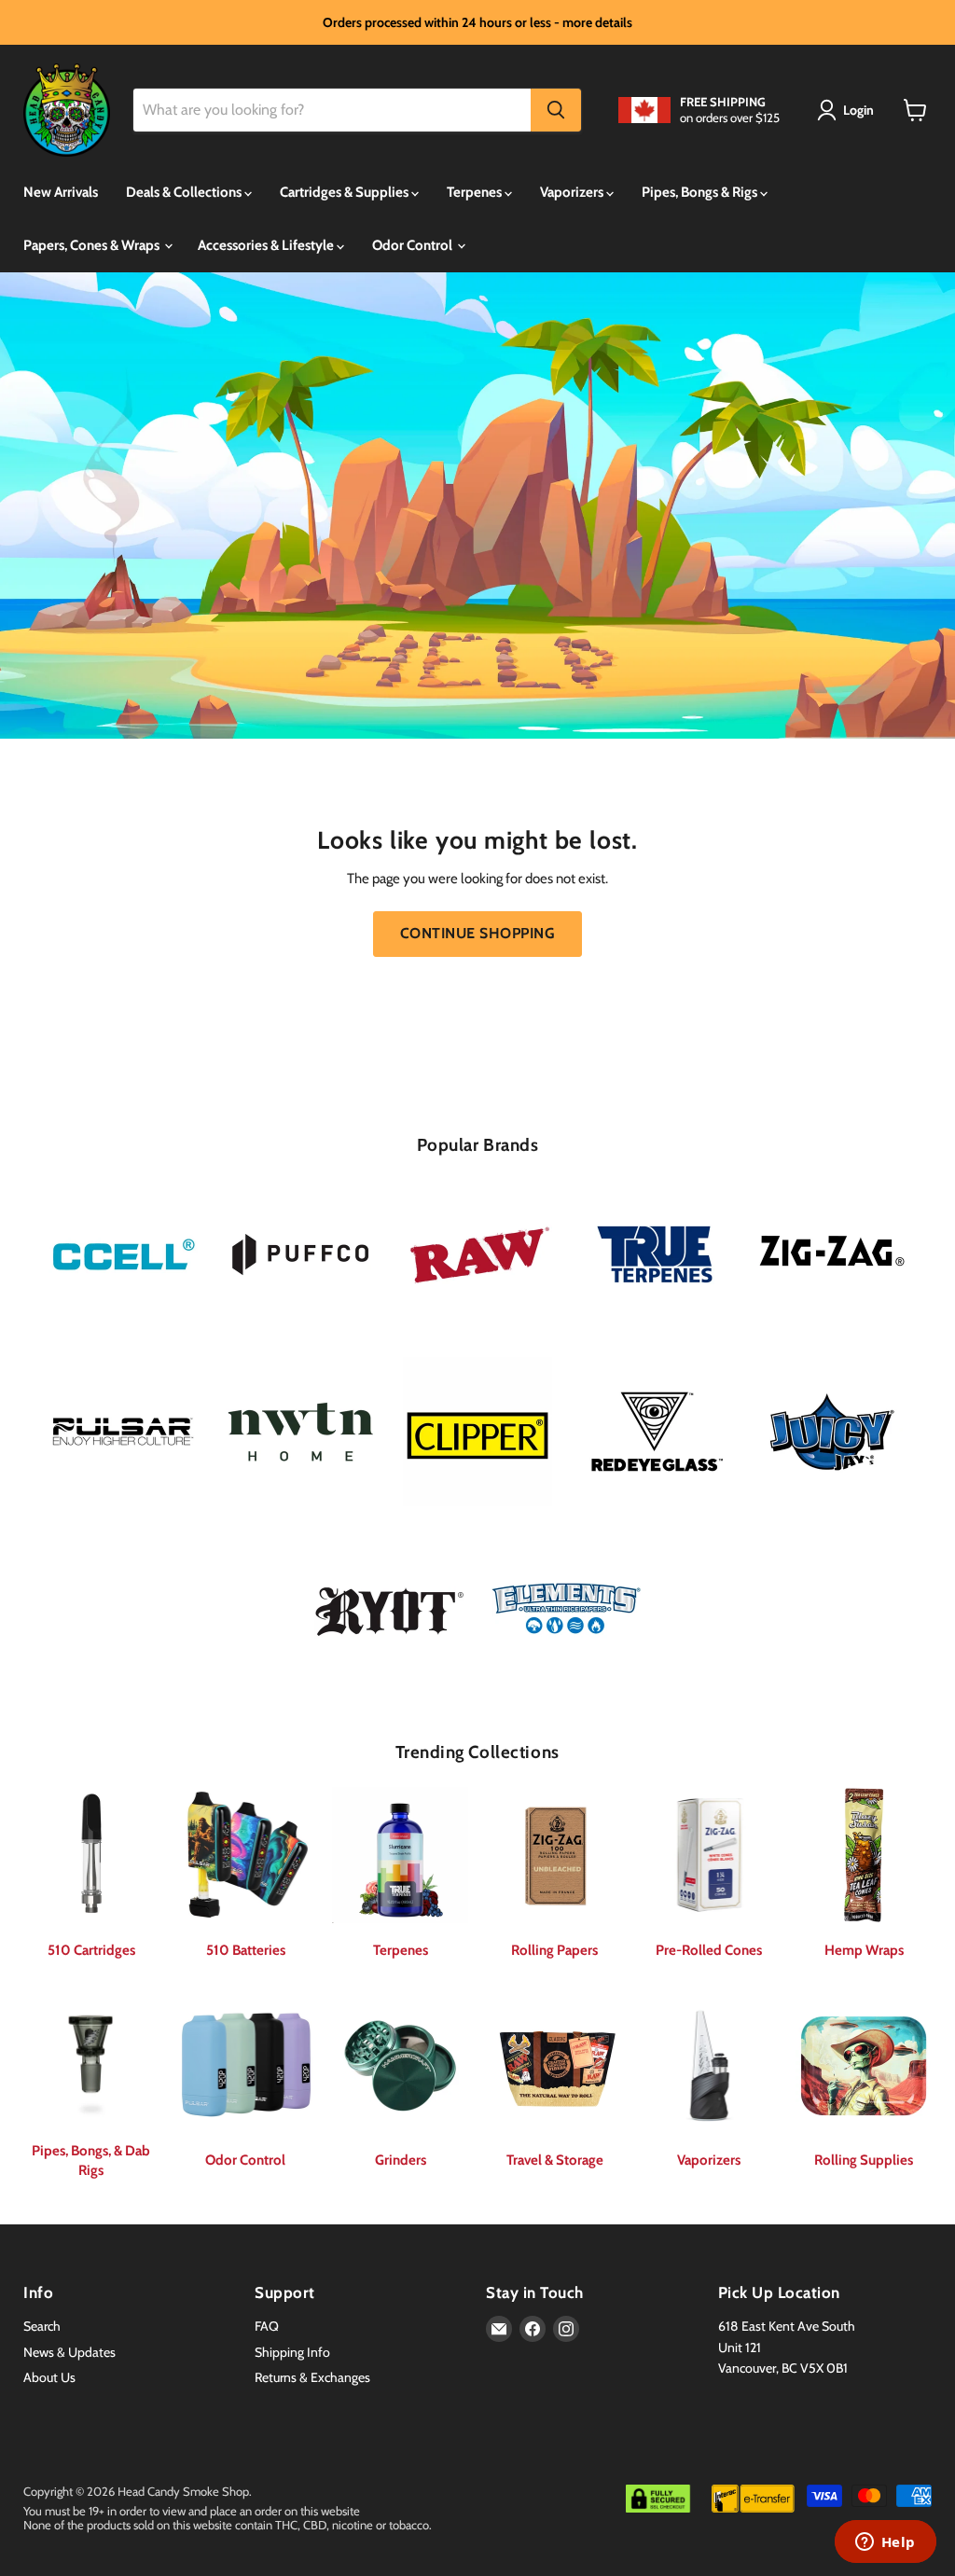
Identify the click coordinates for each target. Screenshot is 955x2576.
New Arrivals (61, 192)
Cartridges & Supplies (346, 192)
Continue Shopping (477, 933)
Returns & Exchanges (312, 2377)
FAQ (267, 2326)
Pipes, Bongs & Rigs (701, 192)
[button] (849, 110)
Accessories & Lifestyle (267, 245)
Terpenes (476, 192)
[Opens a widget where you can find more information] (885, 2543)
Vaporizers (573, 192)
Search (42, 2326)
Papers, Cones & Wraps (93, 245)
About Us (49, 2377)
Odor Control (414, 245)
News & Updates (69, 2352)
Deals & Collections (185, 192)
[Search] (556, 110)
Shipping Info (292, 2352)
